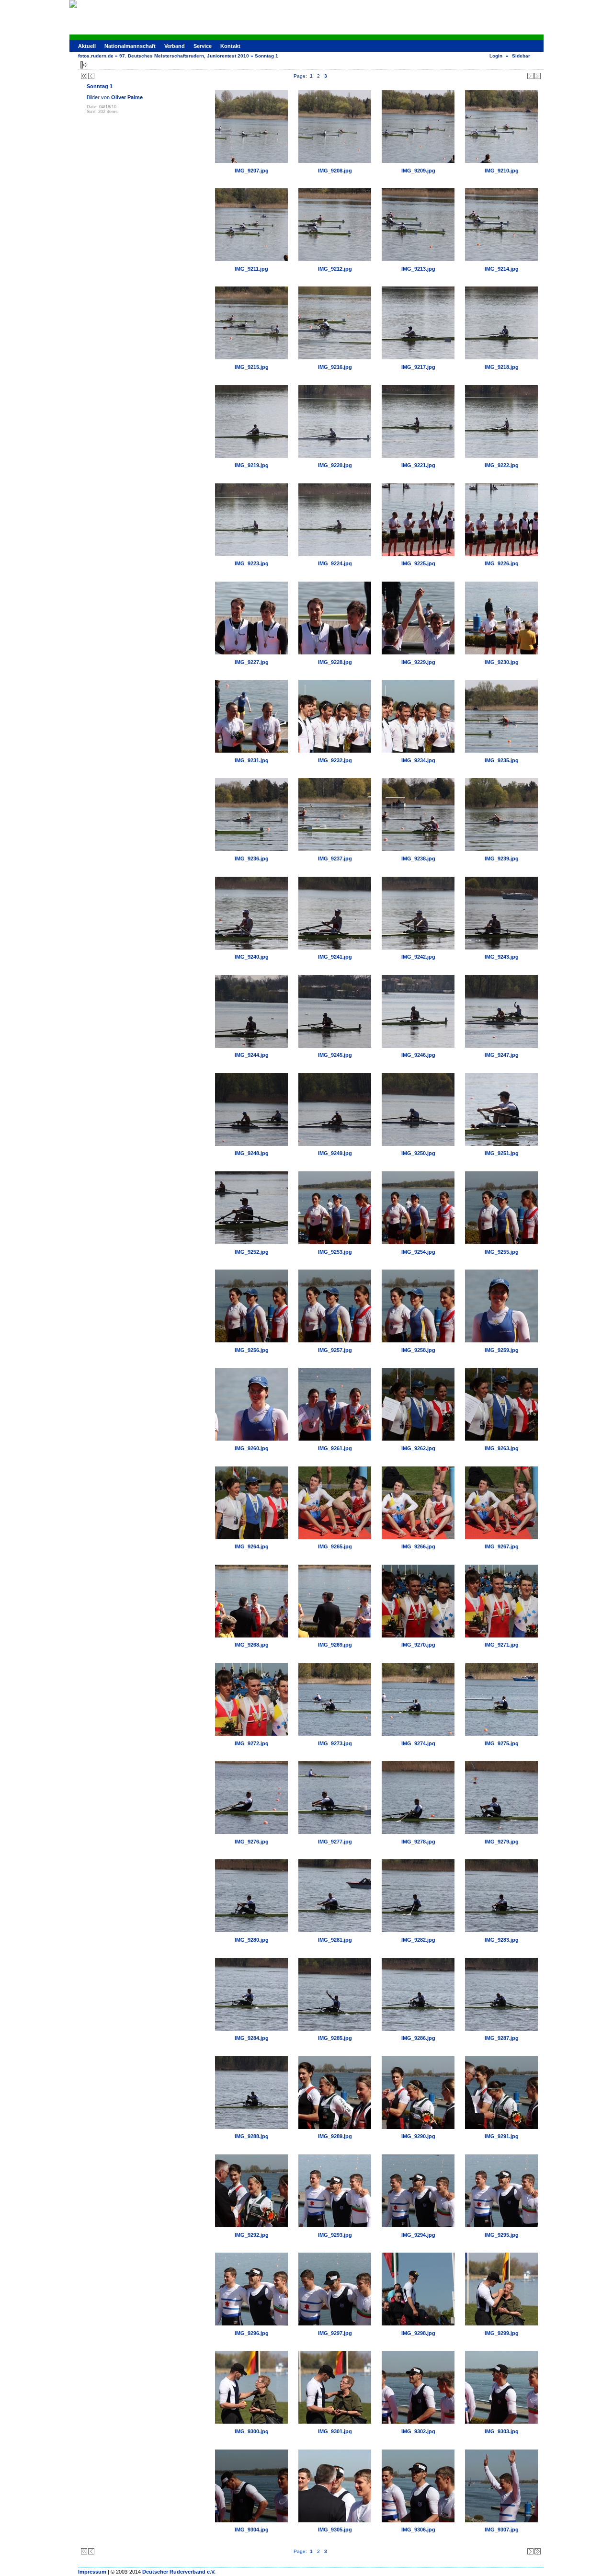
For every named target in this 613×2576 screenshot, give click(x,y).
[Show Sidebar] (84, 65)
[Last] (538, 76)
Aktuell (87, 46)
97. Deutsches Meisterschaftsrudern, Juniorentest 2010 (184, 56)
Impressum (92, 2572)
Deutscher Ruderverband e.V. (179, 2572)
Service (203, 46)
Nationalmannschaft (130, 46)
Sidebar (521, 56)
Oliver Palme (127, 97)
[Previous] (91, 76)
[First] (84, 76)
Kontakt (230, 46)
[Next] (530, 76)
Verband (175, 46)
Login (496, 56)
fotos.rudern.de (96, 56)
